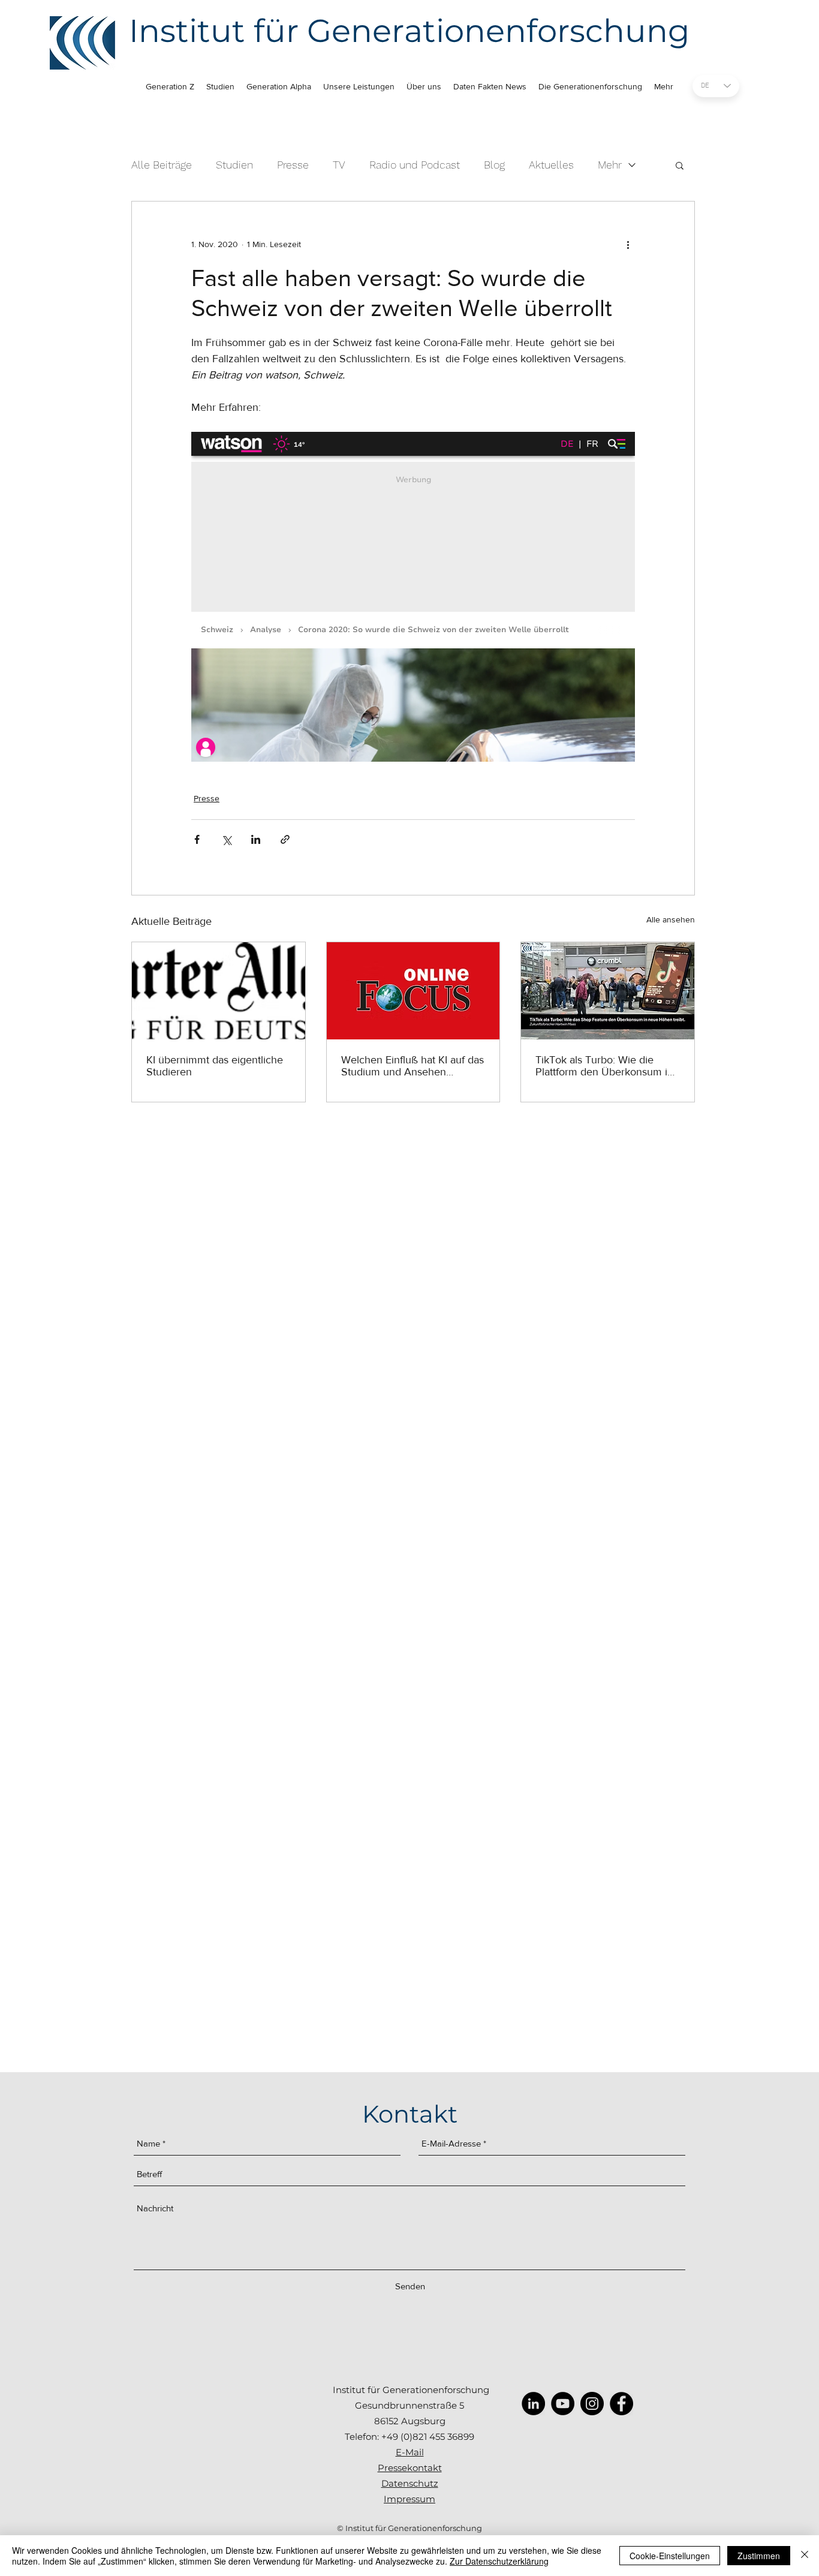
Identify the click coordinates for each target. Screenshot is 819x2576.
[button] (680, 165)
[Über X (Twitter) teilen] (226, 839)
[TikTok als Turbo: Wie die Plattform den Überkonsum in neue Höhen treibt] (608, 991)
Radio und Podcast (415, 165)
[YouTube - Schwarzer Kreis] (563, 2404)
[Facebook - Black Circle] (621, 2404)
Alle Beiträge (162, 165)
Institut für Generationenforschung (409, 31)
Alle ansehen (671, 919)
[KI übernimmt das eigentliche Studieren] (219, 991)
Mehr (610, 165)
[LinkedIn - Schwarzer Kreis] (533, 2404)
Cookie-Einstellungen (670, 2556)
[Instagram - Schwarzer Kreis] (592, 2404)
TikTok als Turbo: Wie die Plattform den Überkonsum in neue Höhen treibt (604, 1066)
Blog (494, 165)
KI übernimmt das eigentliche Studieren (215, 1066)
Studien (234, 165)
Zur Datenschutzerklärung (499, 2561)
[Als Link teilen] (285, 839)
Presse (293, 165)
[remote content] (413, 597)
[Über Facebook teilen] (197, 839)
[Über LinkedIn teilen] (256, 839)
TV (339, 165)
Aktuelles (551, 165)
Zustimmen (759, 2556)
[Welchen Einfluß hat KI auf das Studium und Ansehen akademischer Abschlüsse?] (413, 991)
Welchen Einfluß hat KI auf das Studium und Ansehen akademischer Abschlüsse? (412, 1066)
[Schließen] (805, 2556)
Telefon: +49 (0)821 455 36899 (409, 2437)
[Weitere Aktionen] (628, 245)
